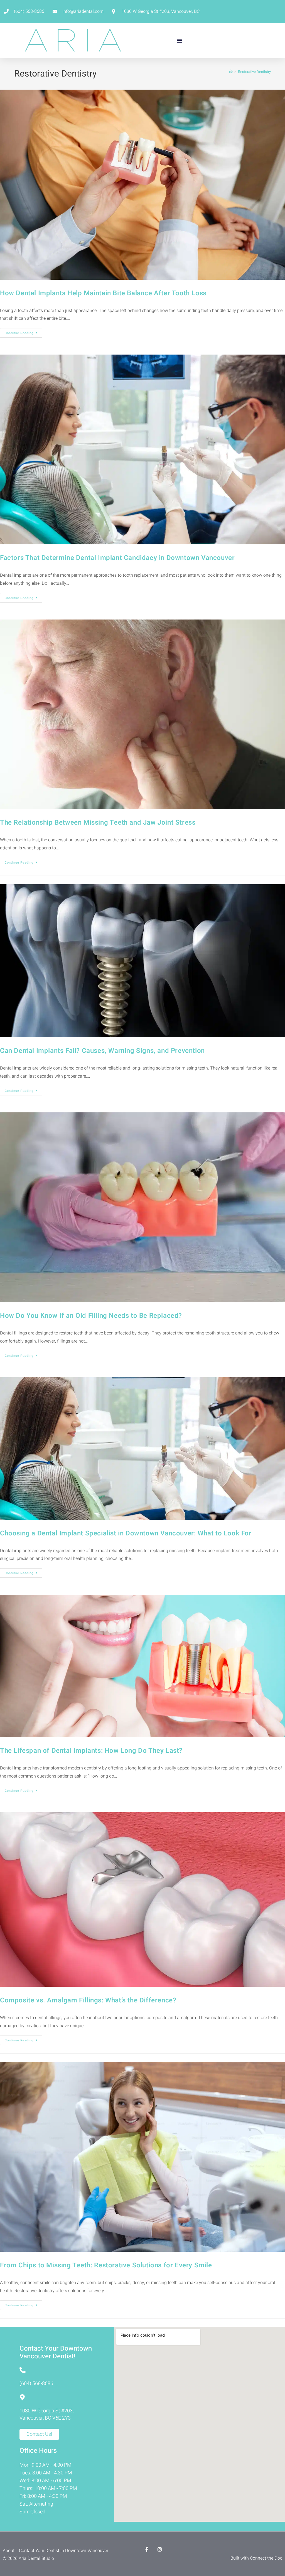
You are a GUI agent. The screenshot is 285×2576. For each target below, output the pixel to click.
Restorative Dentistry (254, 72)
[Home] (231, 72)
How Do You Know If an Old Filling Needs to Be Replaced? (91, 1316)
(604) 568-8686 (36, 2384)
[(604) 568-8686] (23, 2370)
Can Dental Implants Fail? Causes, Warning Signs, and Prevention (102, 1051)
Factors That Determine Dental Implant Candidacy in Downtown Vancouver (117, 558)
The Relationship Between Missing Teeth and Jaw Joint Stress (98, 823)
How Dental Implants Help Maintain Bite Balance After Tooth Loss (103, 293)
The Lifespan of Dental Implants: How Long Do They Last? (91, 1751)
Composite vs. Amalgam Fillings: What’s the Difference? (88, 2000)
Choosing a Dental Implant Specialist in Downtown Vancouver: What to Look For (126, 1533)
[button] (179, 40)
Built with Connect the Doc (256, 2558)
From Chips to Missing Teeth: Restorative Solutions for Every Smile (106, 2265)
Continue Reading (24, 332)
